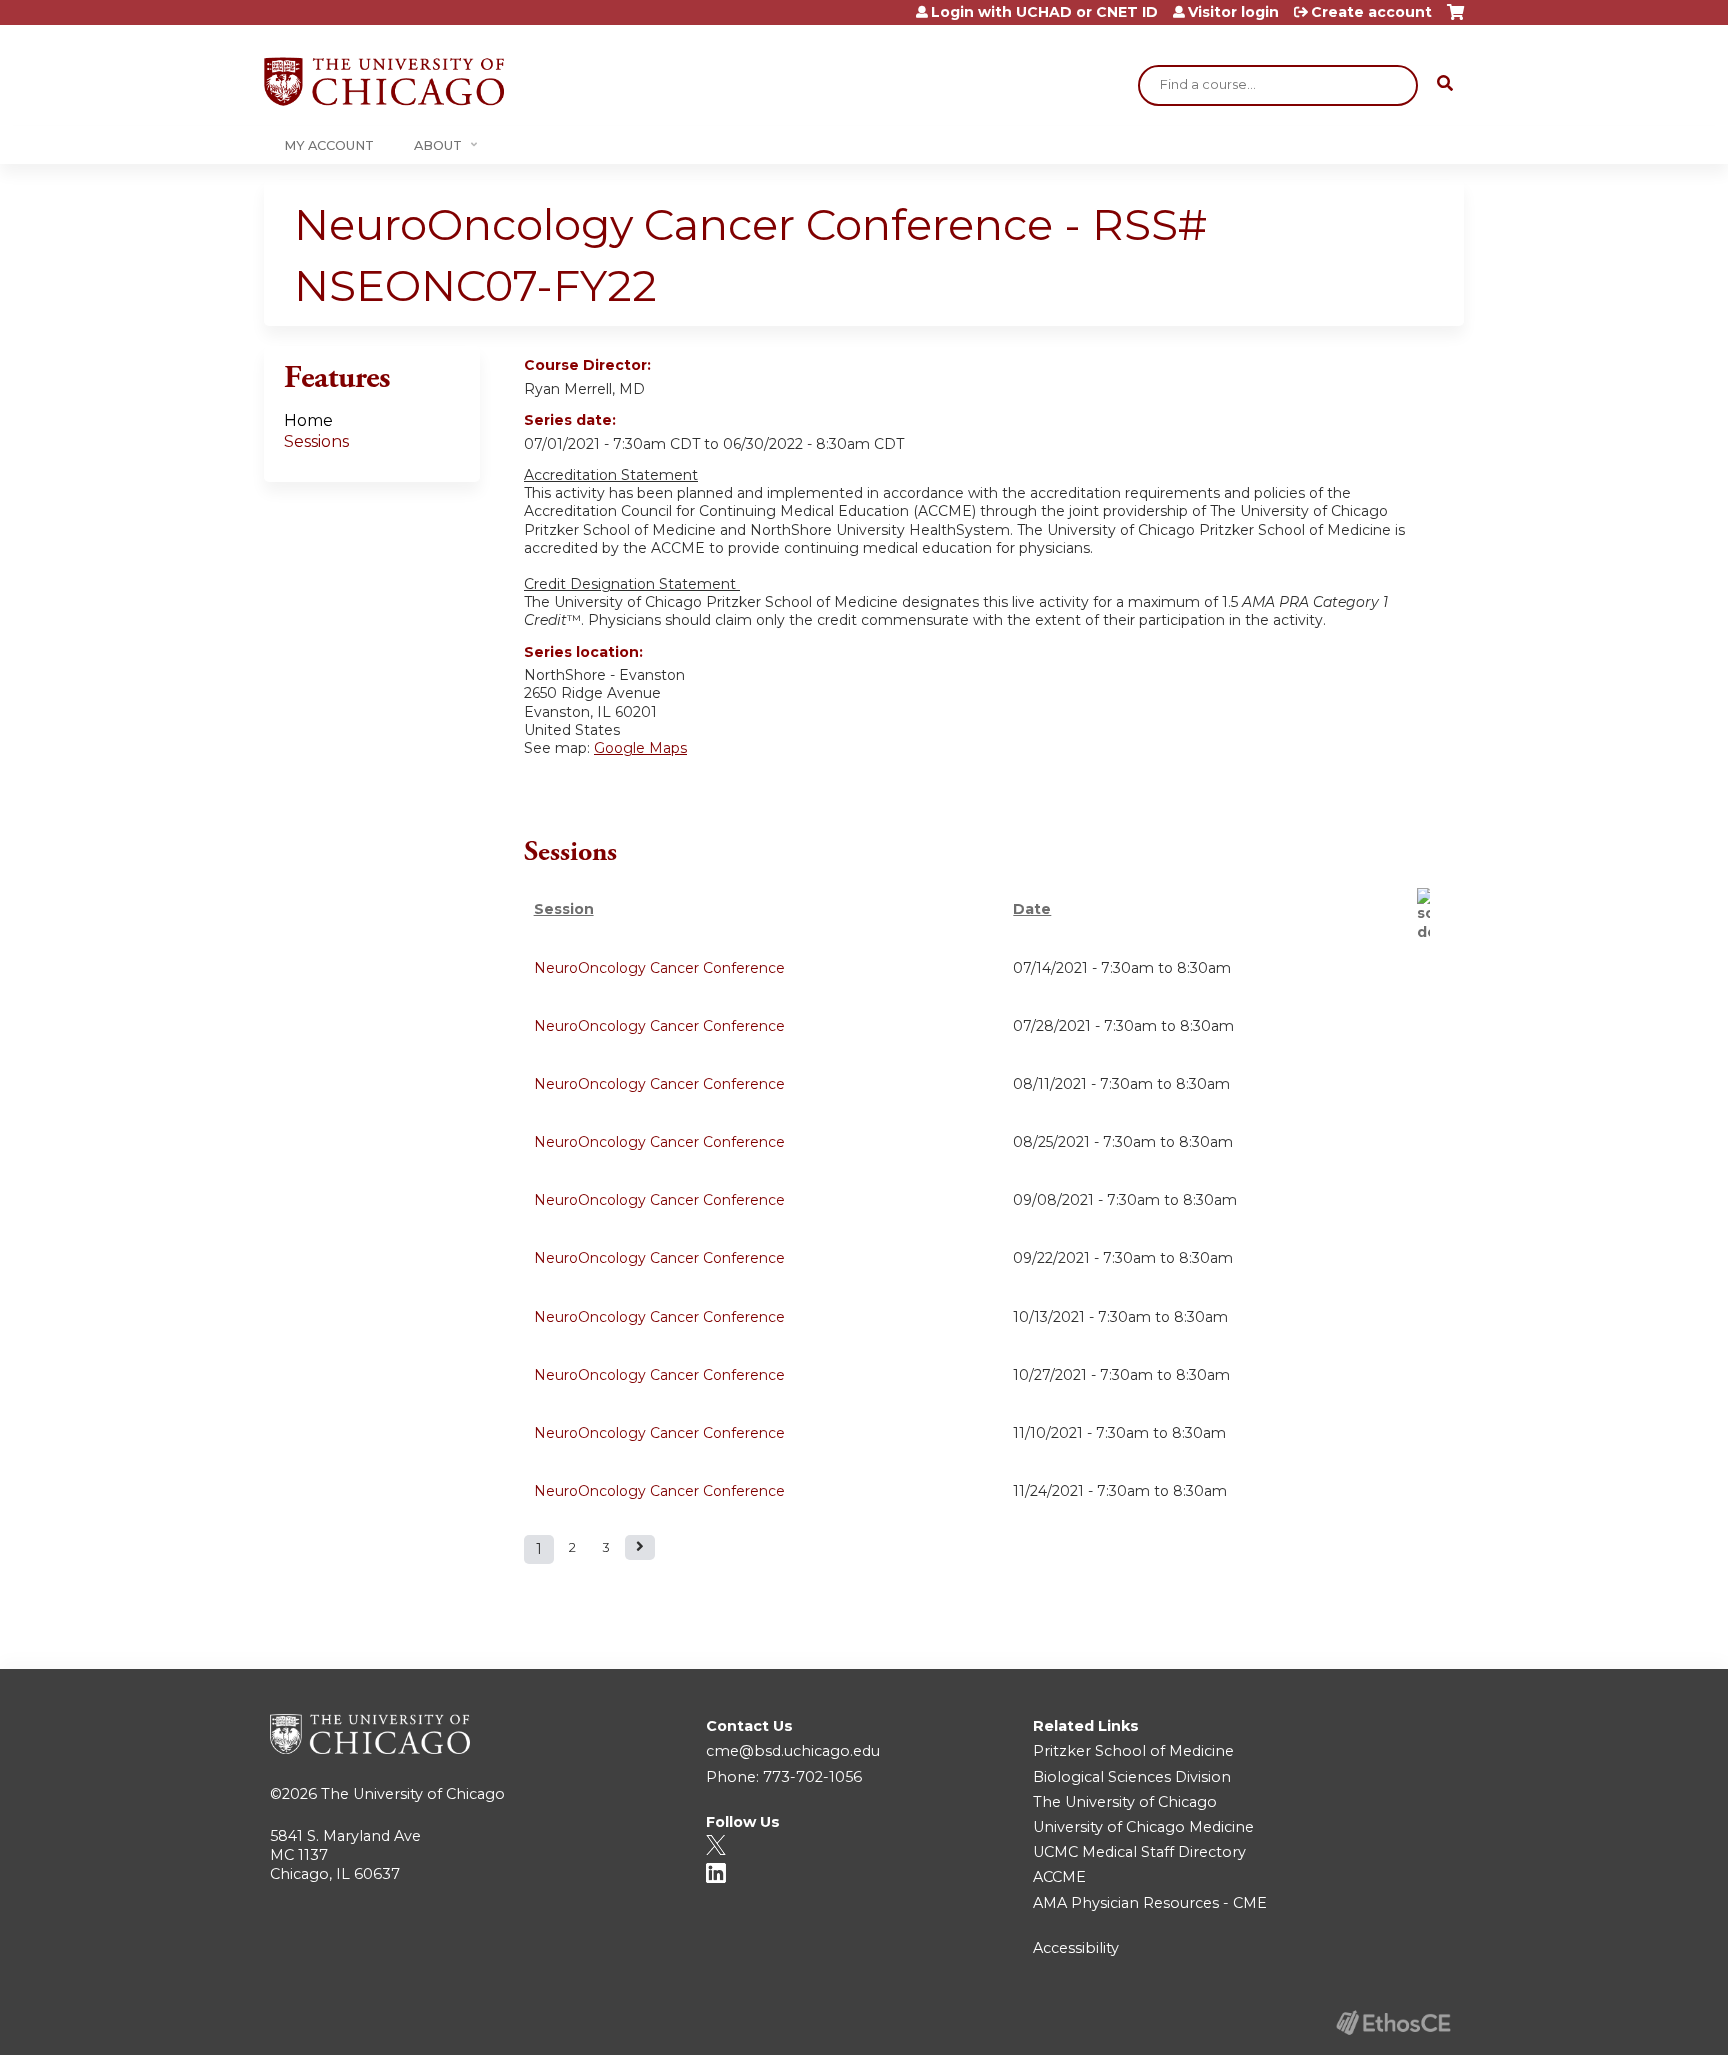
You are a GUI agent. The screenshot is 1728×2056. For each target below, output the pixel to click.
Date (1032, 909)
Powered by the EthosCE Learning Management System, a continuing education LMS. (1393, 2022)
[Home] (384, 81)
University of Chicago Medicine (1143, 1827)
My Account (329, 145)
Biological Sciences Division (1132, 1777)
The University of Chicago (413, 1794)
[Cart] (1455, 19)
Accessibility (1076, 1948)
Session (564, 909)
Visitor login (1233, 12)
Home (308, 420)
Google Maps (640, 748)
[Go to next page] (640, 1547)
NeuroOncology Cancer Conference (659, 968)
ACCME (1059, 1877)
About (438, 145)
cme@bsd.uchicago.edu (793, 1751)
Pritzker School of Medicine (1133, 1751)
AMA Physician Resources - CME (1150, 1903)
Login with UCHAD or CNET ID (1044, 12)
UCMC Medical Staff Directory (1139, 1852)
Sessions (316, 441)
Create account (1371, 12)
